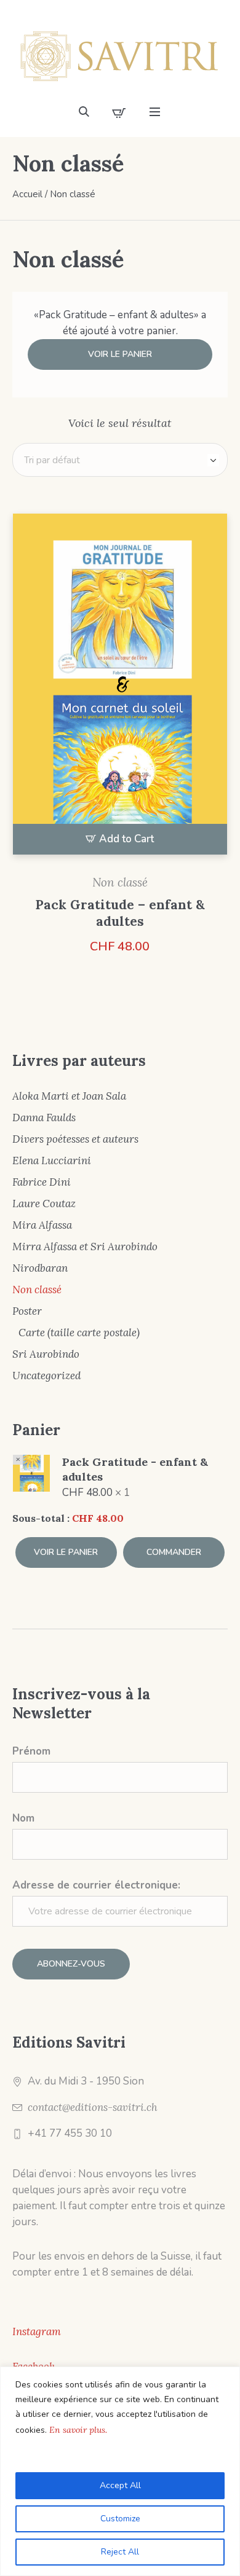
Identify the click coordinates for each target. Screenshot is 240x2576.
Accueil (27, 194)
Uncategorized (46, 1376)
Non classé (120, 882)
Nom (23, 1818)
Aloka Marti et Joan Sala (69, 1096)
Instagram (37, 2331)
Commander (174, 1552)
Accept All (120, 2485)
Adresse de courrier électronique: (96, 1885)
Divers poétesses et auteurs (75, 1139)
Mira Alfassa (42, 1225)
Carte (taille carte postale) (79, 1333)
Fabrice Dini (42, 1182)
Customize (120, 2519)
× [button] (18, 1460)
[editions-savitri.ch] (120, 56)
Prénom (31, 1751)
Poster (27, 1311)
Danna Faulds (44, 1118)
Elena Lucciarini (52, 1161)
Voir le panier (120, 354)
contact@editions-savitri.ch (93, 2107)
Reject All (120, 2552)
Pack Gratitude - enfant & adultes (135, 1469)
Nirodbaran (40, 1268)
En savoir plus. (78, 2430)
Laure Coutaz (44, 1204)
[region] (120, 2471)
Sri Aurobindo (46, 1354)
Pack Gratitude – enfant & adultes (120, 913)
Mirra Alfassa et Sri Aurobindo (85, 1247)
